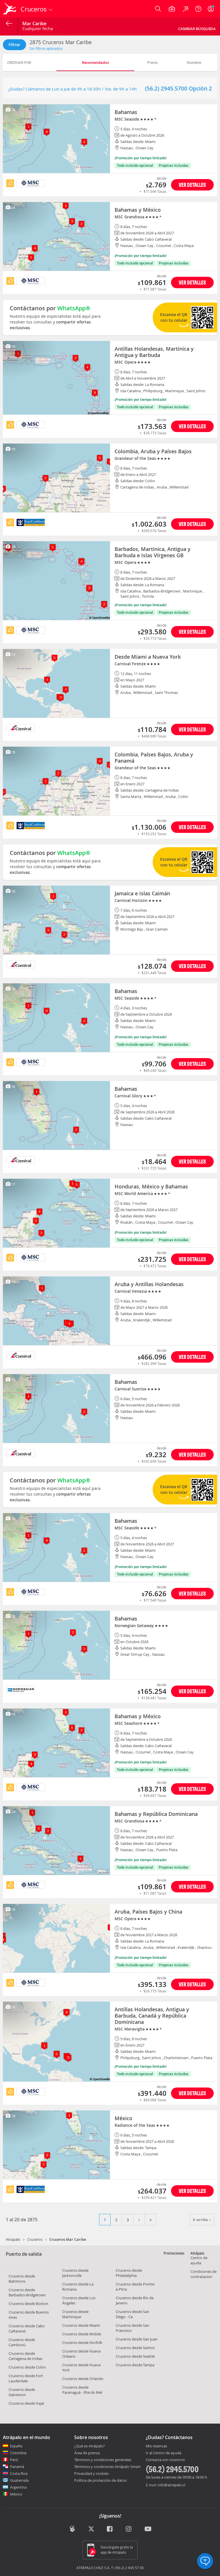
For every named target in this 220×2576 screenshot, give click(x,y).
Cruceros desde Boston (28, 2304)
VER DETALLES (192, 185)
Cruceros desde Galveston (22, 2392)
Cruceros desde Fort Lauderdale (26, 2378)
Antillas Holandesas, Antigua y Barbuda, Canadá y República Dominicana (152, 2016)
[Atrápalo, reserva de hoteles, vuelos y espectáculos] (10, 9)
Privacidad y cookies (91, 2473)
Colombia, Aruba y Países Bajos (153, 451)
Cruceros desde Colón (27, 2367)
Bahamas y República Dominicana (156, 1814)
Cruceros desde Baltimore (22, 2279)
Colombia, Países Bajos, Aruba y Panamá (154, 758)
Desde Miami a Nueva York (148, 657)
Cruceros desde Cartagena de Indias (25, 2356)
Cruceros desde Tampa (135, 2365)
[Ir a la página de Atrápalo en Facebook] (110, 2529)
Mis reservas (156, 2446)
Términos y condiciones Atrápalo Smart (107, 2467)
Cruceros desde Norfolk (82, 2342)
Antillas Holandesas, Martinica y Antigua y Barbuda (154, 352)
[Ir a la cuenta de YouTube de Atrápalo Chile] (148, 2529)
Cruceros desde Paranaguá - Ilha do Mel (82, 2390)
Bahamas (126, 112)
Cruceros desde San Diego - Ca (132, 2314)
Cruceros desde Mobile (82, 2334)
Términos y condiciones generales (103, 2460)
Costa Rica (19, 2473)
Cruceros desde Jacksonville (75, 2273)
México (123, 2118)
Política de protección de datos (100, 2480)
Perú (14, 2460)
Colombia (18, 2453)
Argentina (18, 2487)
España (16, 2446)
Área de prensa (87, 2453)
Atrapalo (13, 2239)
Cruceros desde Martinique (75, 2314)
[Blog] (72, 2529)
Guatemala (19, 2480)
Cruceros (35, 2239)
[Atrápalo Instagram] (129, 2529)
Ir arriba (201, 2220)
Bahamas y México (138, 210)
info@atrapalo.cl (171, 2485)
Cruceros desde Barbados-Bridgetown (27, 2292)
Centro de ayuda (199, 2260)
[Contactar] (205, 2561)
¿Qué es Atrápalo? (90, 2446)
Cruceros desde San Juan (137, 2339)
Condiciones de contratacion (204, 2274)
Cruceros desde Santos (135, 2348)
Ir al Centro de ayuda (164, 2453)
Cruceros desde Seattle (135, 2356)
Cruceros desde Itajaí (26, 2403)
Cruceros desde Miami (81, 2325)
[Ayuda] (198, 9)
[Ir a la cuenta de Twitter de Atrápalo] (91, 2529)
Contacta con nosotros (165, 2460)
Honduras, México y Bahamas (151, 1186)
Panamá (17, 2467)
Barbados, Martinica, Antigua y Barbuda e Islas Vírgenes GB (153, 552)
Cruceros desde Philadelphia (129, 2273)
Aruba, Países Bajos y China (148, 1912)
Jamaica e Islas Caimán (142, 893)
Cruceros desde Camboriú (22, 2342)
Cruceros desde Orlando (83, 2379)
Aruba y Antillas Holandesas (149, 1284)
